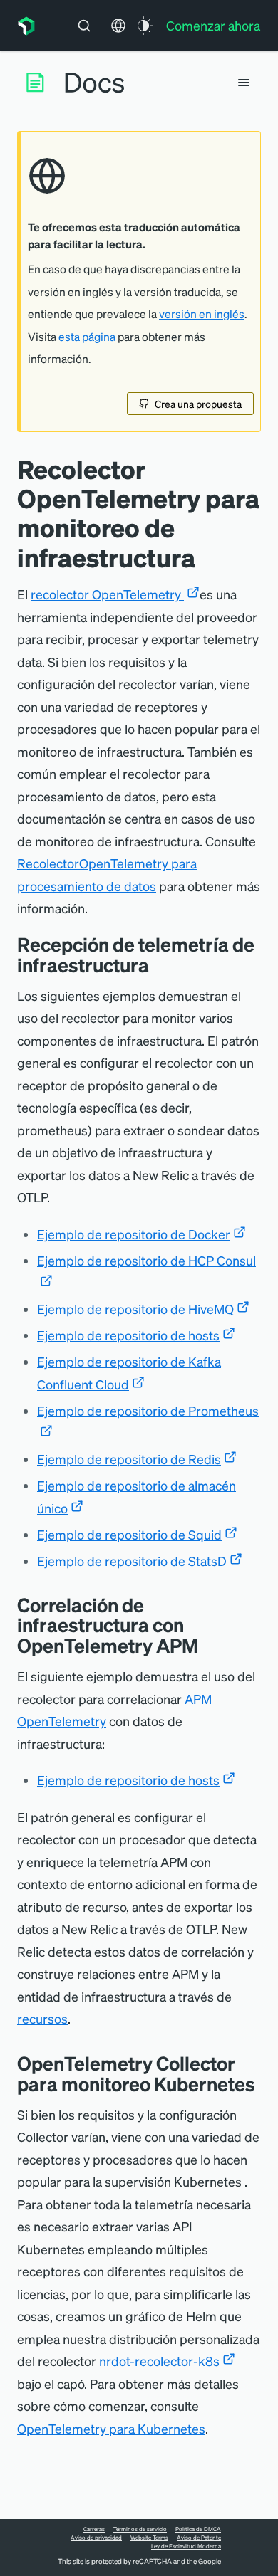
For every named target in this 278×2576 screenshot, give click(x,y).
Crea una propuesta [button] (198, 404)
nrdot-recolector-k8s (159, 2361)
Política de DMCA (198, 2529)
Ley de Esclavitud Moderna (186, 2546)
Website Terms (149, 2538)
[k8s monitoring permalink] (266, 2084)
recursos (42, 2018)
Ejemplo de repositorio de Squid (129, 1534)
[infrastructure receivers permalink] (160, 965)
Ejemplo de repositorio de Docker (134, 1234)
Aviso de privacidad (96, 2538)
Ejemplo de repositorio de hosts (128, 1335)
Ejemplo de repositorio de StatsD (132, 1561)
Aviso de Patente (199, 2538)
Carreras (94, 2529)
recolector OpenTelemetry (107, 594)
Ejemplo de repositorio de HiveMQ (135, 1309)
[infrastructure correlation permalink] (209, 1645)
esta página (87, 337)
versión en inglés (202, 314)
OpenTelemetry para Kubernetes (111, 2428)
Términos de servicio (140, 2529)
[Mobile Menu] (244, 83)
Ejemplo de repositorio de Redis (129, 1459)
